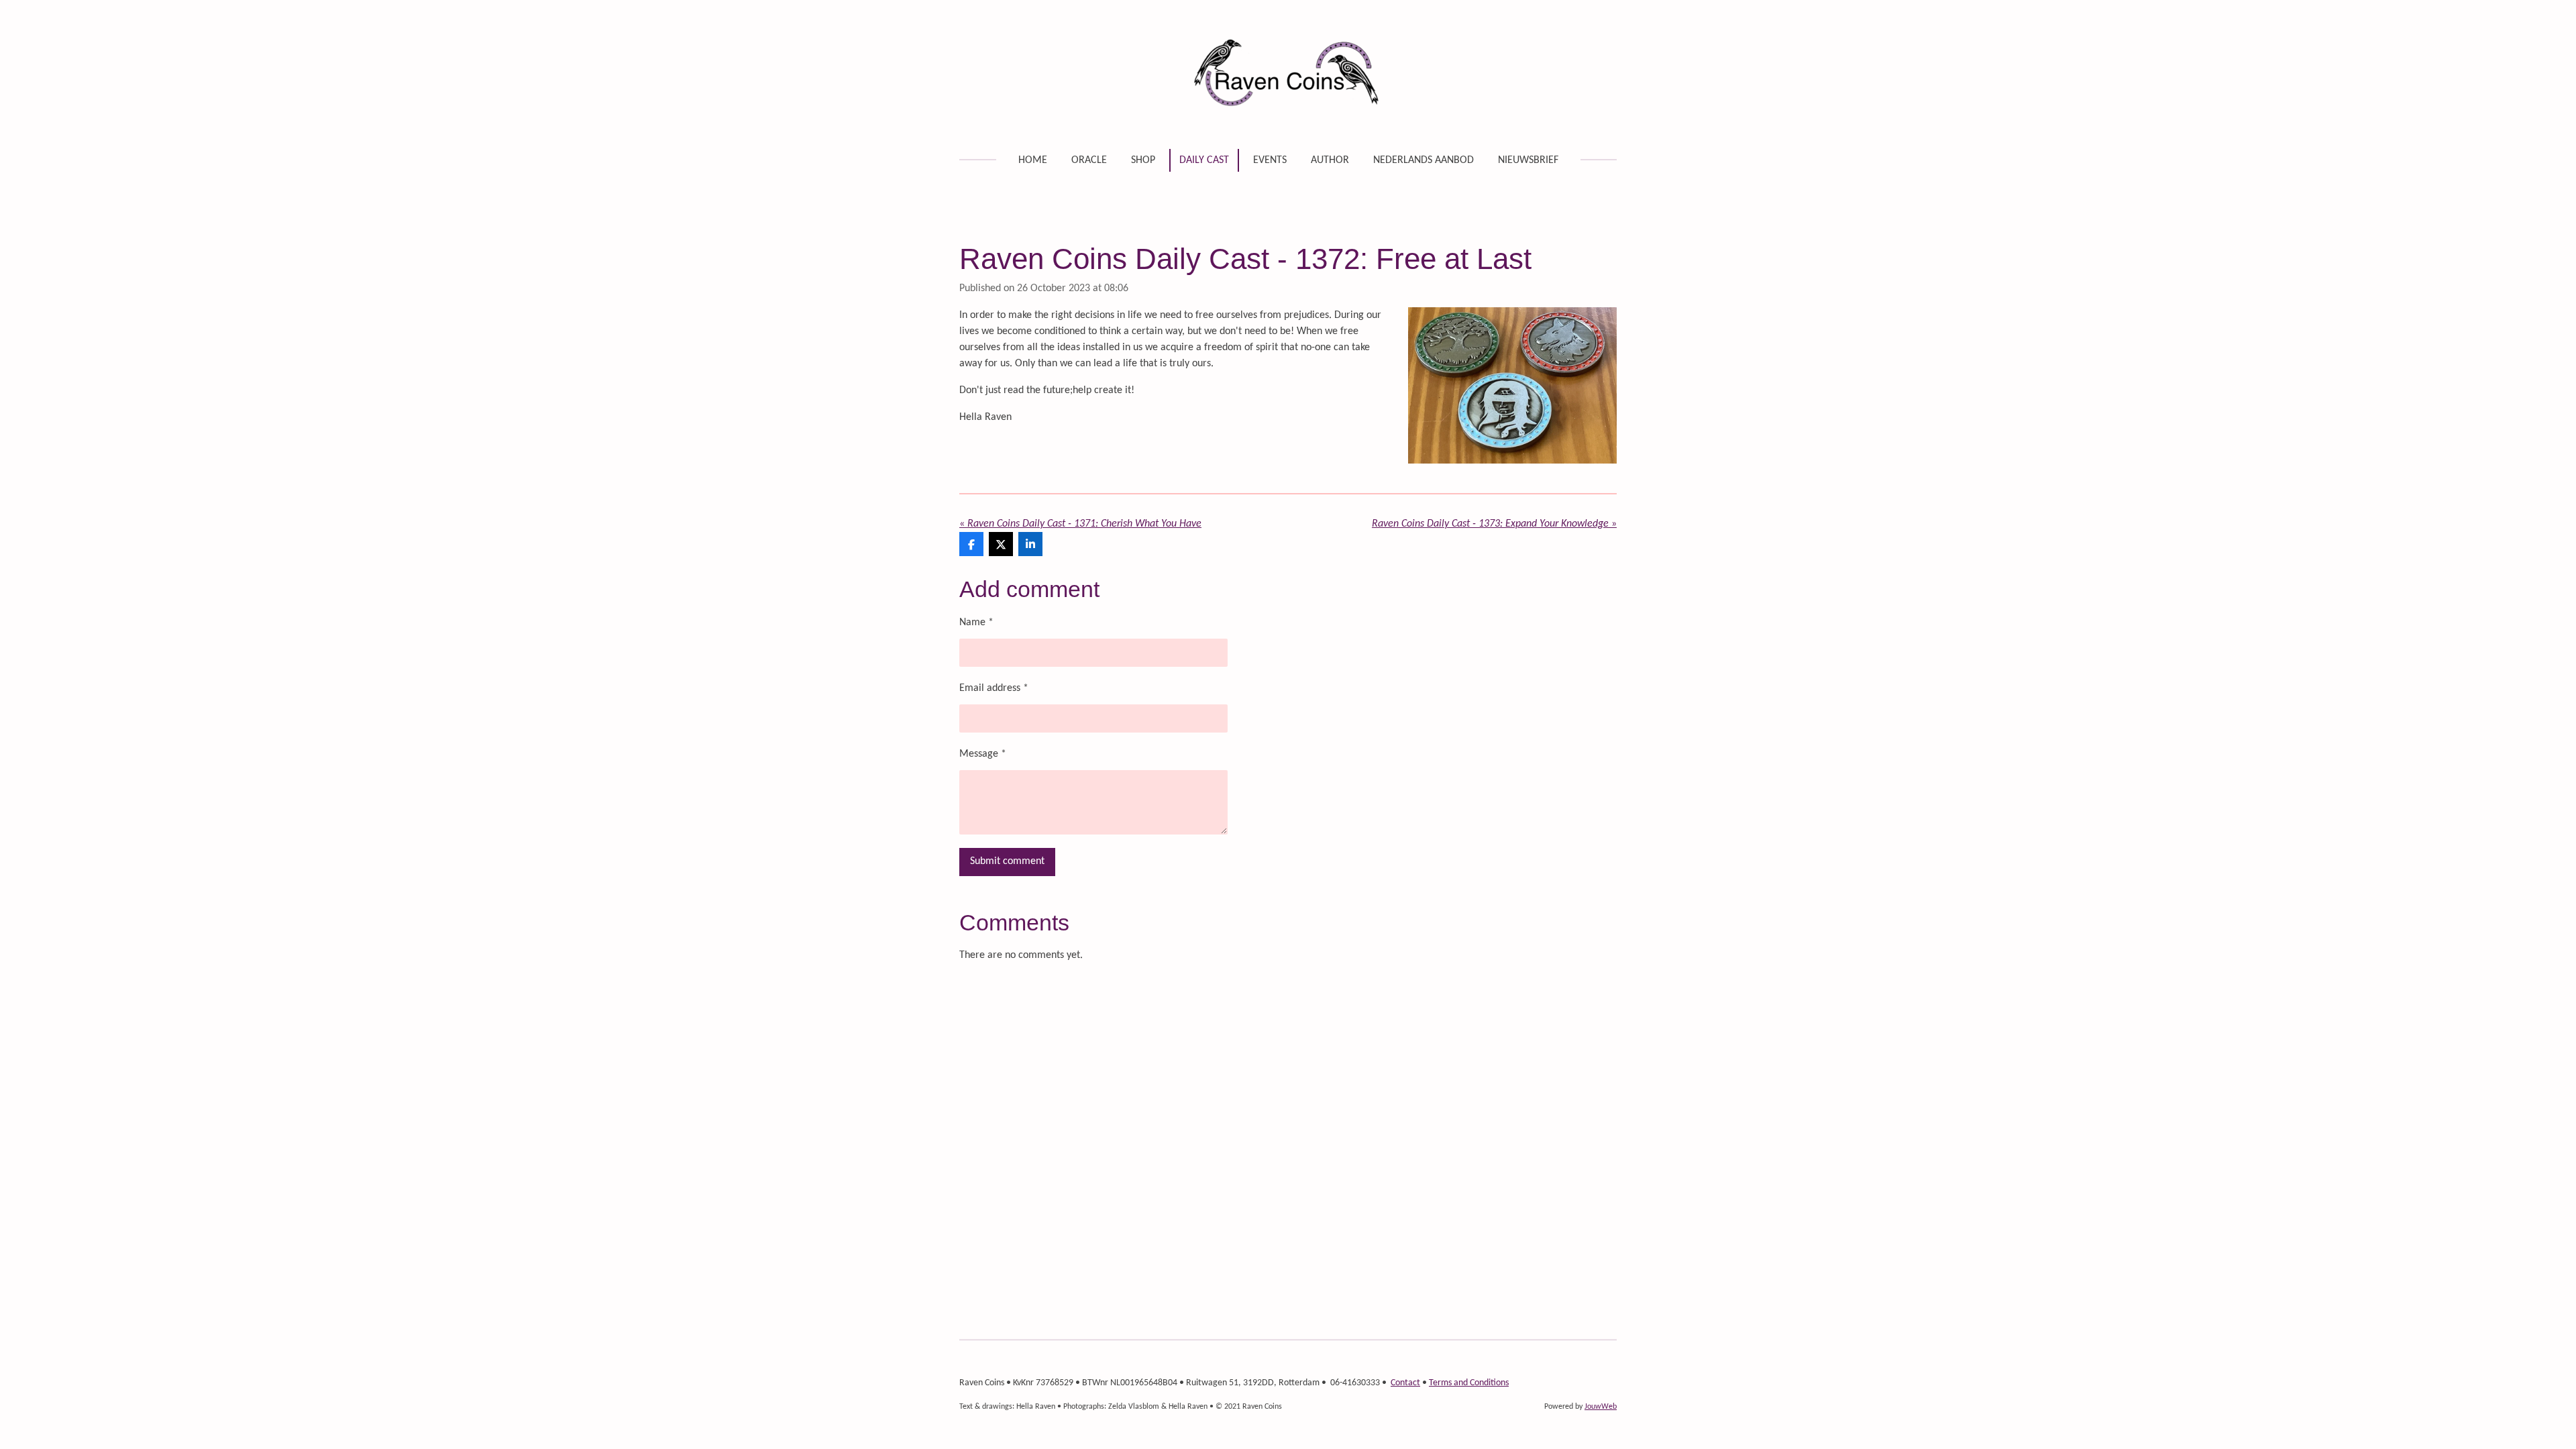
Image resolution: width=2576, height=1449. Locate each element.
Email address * (994, 688)
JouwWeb (1601, 1407)
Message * (983, 754)
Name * (976, 623)
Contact (1405, 1383)
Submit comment (1007, 861)
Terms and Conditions (1469, 1383)
